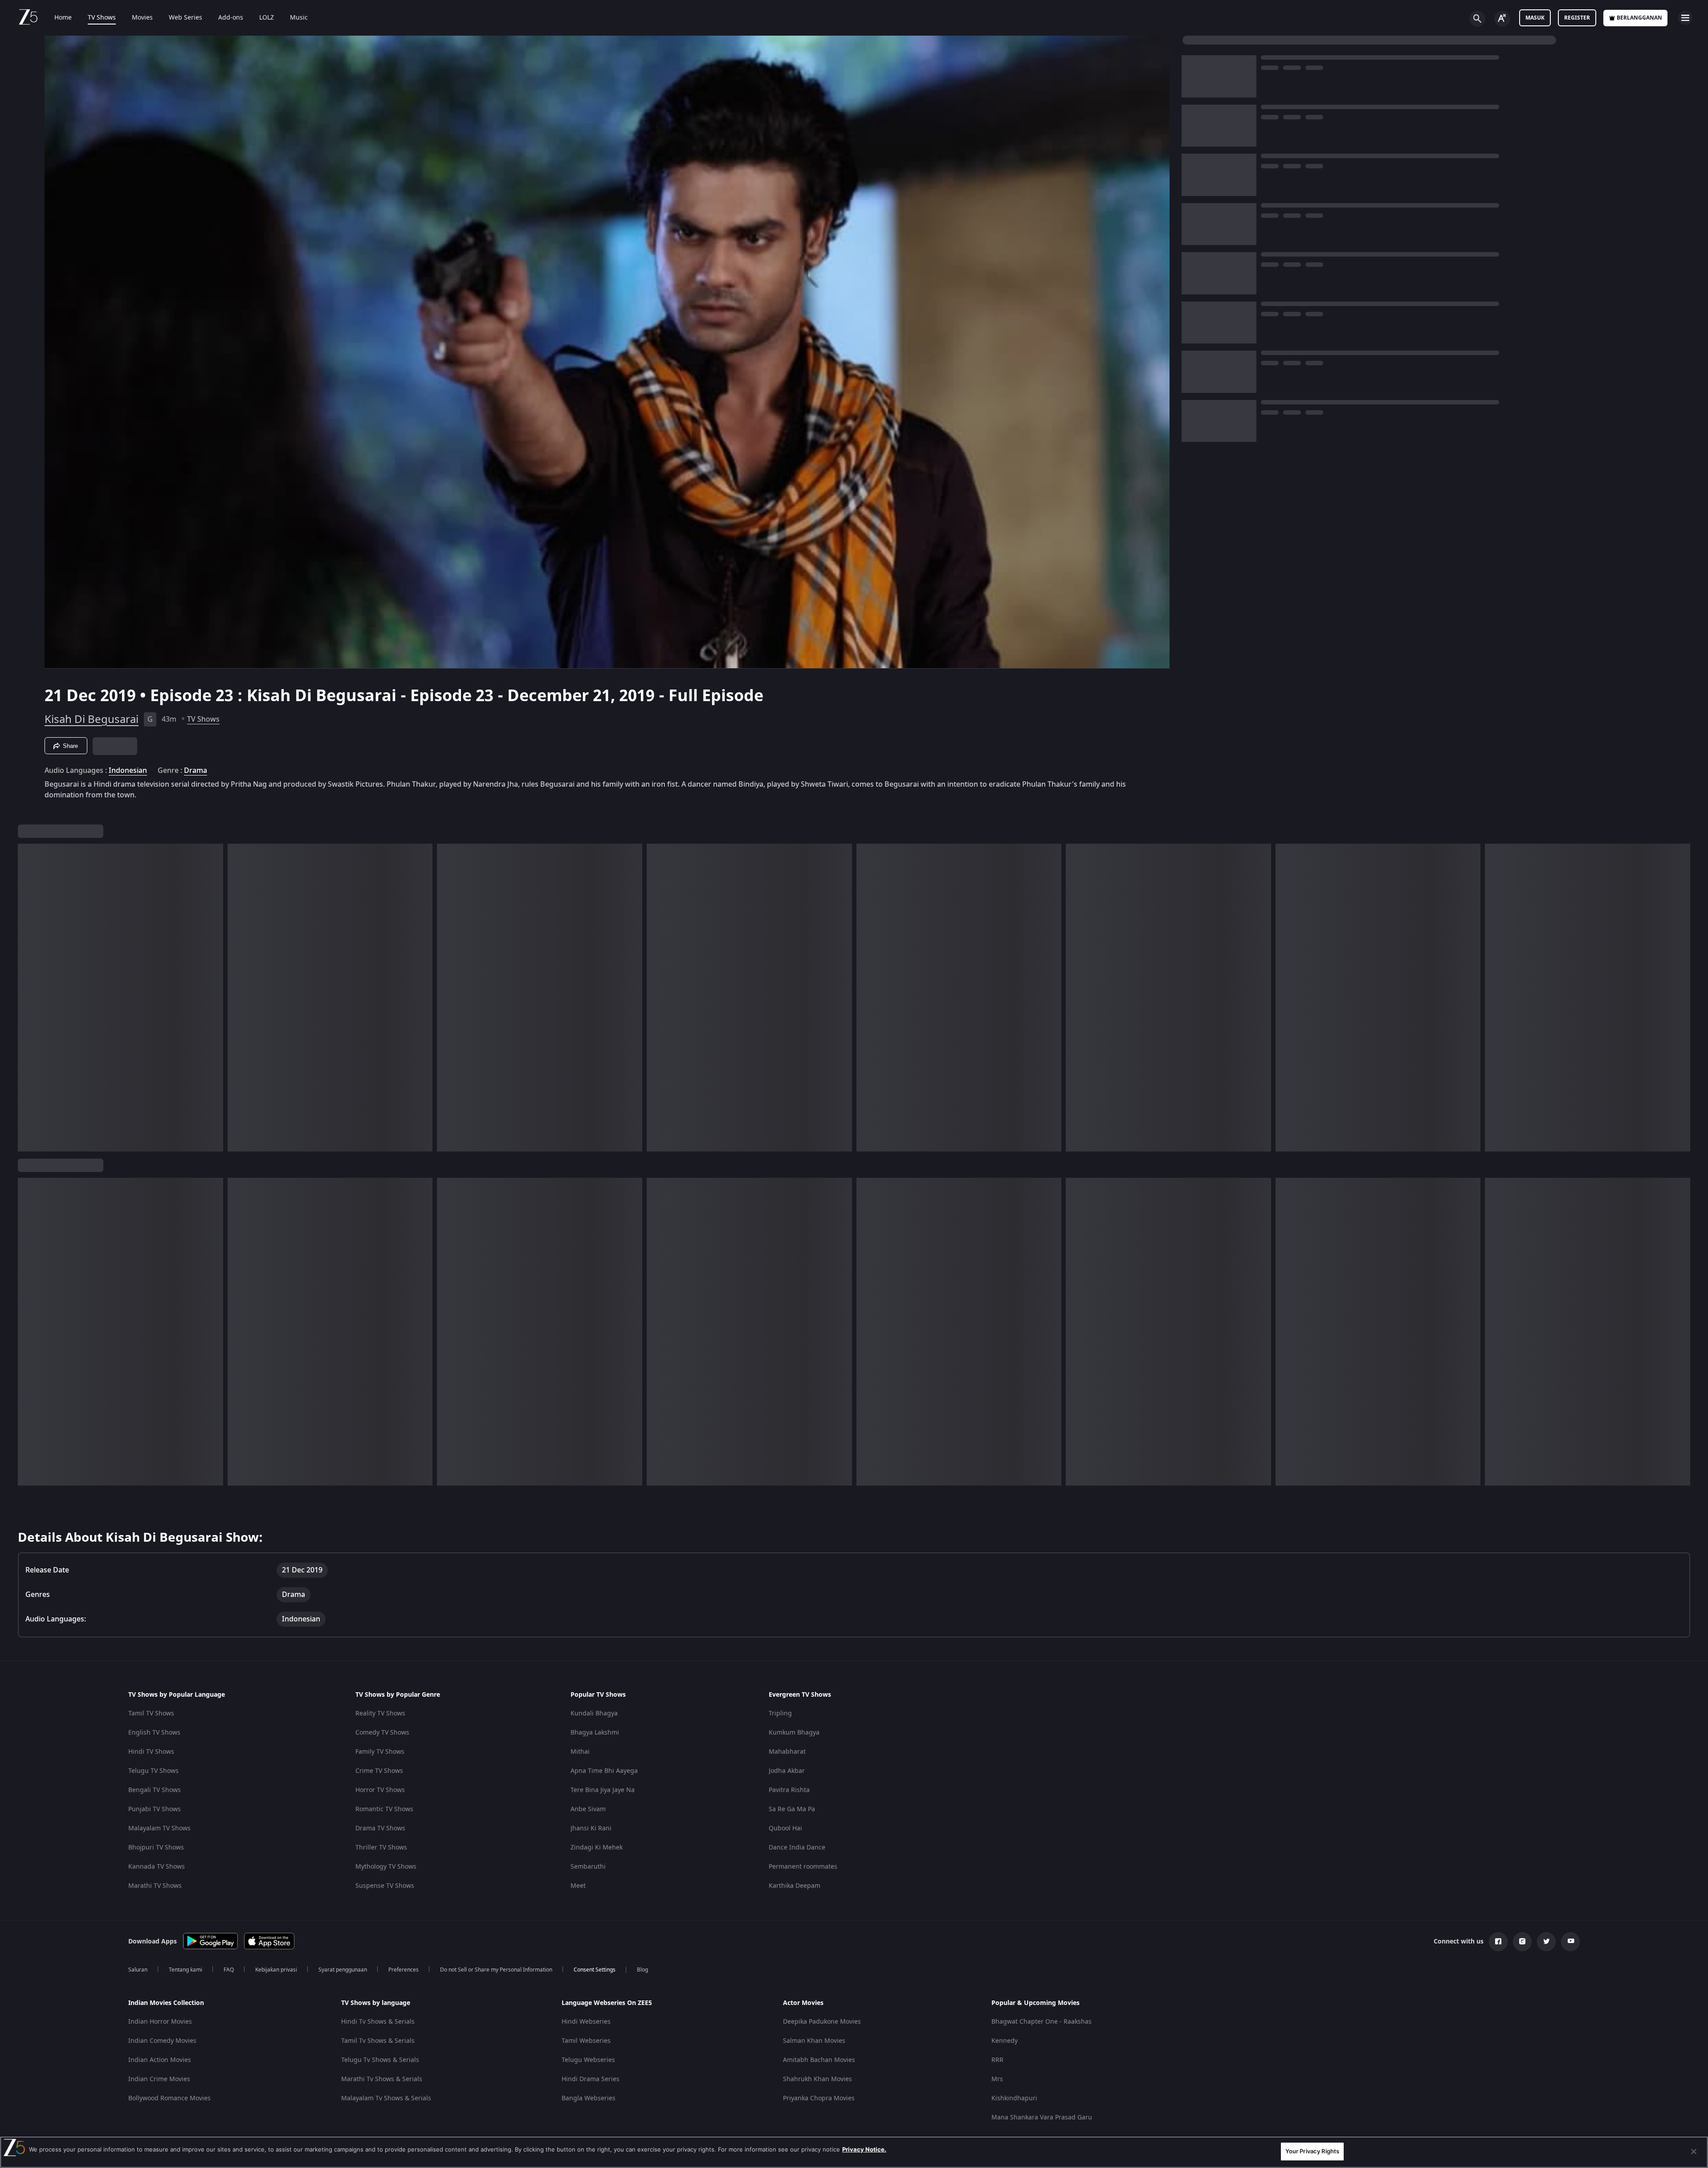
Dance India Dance (797, 1847)
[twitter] (1546, 1942)
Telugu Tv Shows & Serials (380, 2060)
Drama (196, 771)
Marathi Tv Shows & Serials (382, 2079)
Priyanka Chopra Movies (819, 2098)
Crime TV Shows (379, 1771)
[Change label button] (1502, 19)
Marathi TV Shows (155, 1886)
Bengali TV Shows (155, 1790)
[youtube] (1570, 1942)
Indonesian (128, 771)
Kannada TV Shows (157, 1867)
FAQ (229, 1970)
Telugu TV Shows (153, 1771)
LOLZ (267, 18)
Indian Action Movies (160, 2060)
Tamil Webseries (586, 2041)
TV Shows (102, 18)
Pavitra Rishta (789, 1790)
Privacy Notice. (864, 2149)
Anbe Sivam (588, 1809)
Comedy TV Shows (382, 1733)
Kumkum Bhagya (794, 1733)
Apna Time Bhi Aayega (604, 1771)
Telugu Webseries (588, 2060)
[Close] (1694, 2152)
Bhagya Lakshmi (595, 1733)
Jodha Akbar (787, 1771)
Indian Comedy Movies (162, 2041)
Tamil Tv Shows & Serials (378, 2041)
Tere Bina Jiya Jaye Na (603, 1790)
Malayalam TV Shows (159, 1828)
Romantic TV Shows (384, 1809)
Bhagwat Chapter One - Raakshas (1042, 2022)
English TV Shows (154, 1733)
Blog (642, 1970)
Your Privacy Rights (1312, 2151)
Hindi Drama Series (591, 2079)
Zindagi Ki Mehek (597, 1847)
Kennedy (1005, 2041)
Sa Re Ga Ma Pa (792, 1809)
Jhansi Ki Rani (591, 1828)
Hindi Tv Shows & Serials (378, 2022)
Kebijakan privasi (276, 1970)
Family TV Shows (380, 1752)
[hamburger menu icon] (1685, 18)
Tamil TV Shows (151, 1713)
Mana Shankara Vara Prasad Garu (1042, 2117)
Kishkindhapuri (1014, 2098)
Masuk (1535, 18)
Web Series (185, 18)
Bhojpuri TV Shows (156, 1847)
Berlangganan (1639, 18)
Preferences (404, 1970)
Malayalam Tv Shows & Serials (386, 2098)
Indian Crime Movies (159, 2079)
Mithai (580, 1752)
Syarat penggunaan (343, 1970)
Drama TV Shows (380, 1828)
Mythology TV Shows (386, 1867)
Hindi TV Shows (151, 1752)
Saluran (138, 1970)
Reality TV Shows (380, 1713)
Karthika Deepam (795, 1886)
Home (63, 18)
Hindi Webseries (586, 2022)
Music (299, 18)
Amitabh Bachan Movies (819, 2060)
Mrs (997, 2079)
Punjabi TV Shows (155, 1809)
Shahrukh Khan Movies (817, 2079)
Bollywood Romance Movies (169, 2098)
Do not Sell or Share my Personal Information (496, 1970)
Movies (142, 18)
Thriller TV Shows (381, 1847)
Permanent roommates (803, 1867)
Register (1577, 18)
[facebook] (1498, 1942)
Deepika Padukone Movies (822, 2022)
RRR (997, 2060)
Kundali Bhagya (594, 1713)
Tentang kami (185, 1970)
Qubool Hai (785, 1828)
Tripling (780, 1713)
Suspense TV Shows (385, 1886)
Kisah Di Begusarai (92, 719)
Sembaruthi (588, 1867)
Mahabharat (787, 1752)
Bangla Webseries (589, 2098)
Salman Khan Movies (814, 2041)
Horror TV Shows (380, 1790)
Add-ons (231, 18)
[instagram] (1522, 1942)
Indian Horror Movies (160, 2022)
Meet (578, 1886)
